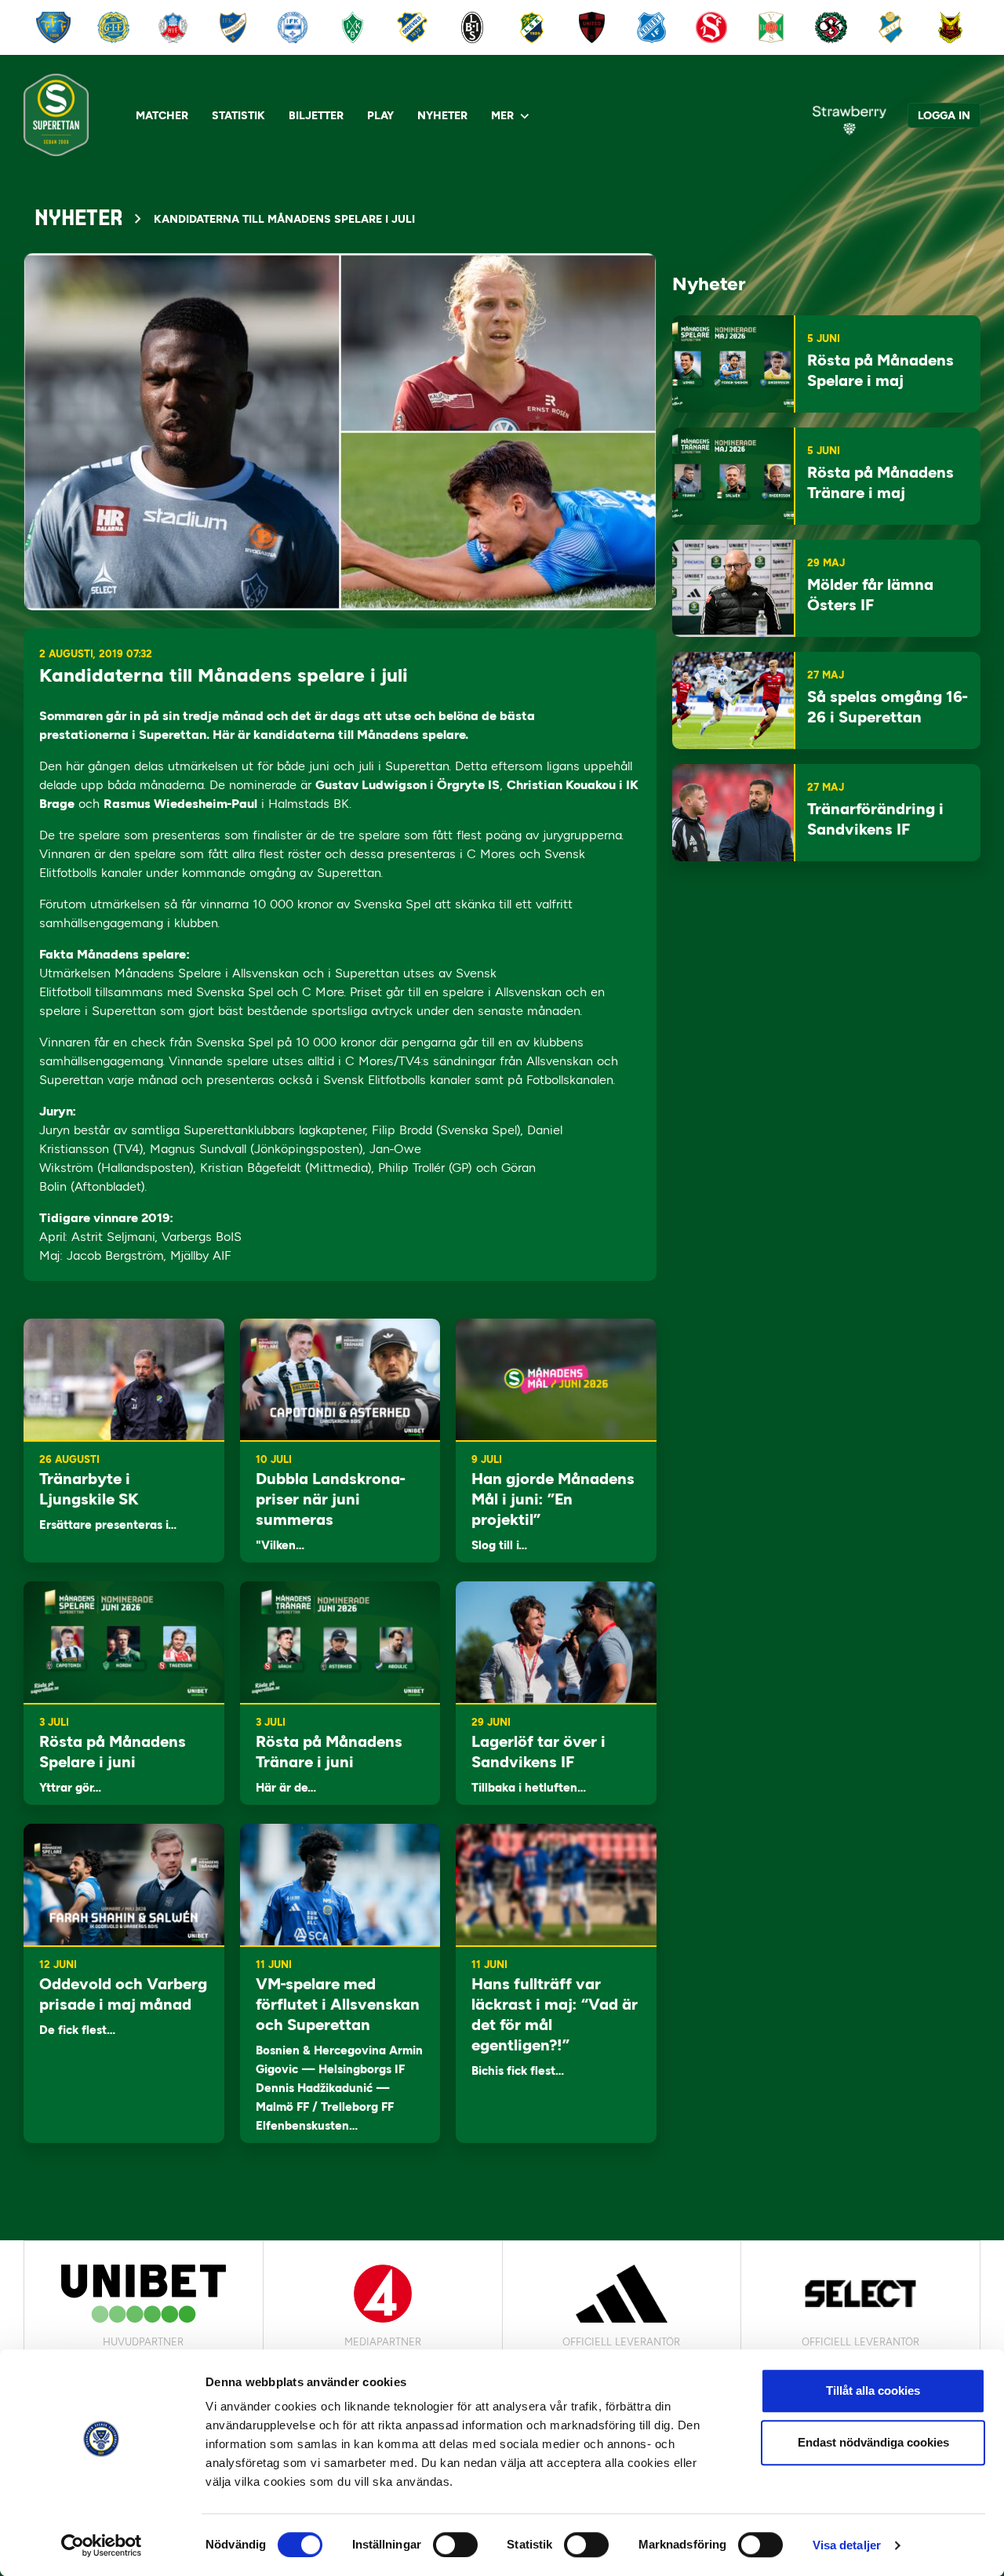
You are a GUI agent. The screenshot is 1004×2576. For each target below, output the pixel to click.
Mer (502, 116)
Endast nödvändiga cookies (873, 2442)
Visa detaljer (847, 2545)
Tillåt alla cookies (873, 2390)
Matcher (162, 116)
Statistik (238, 116)
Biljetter (316, 116)
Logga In (944, 116)
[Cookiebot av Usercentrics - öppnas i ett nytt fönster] (102, 2545)
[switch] (455, 2545)
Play (380, 116)
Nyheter (442, 116)
